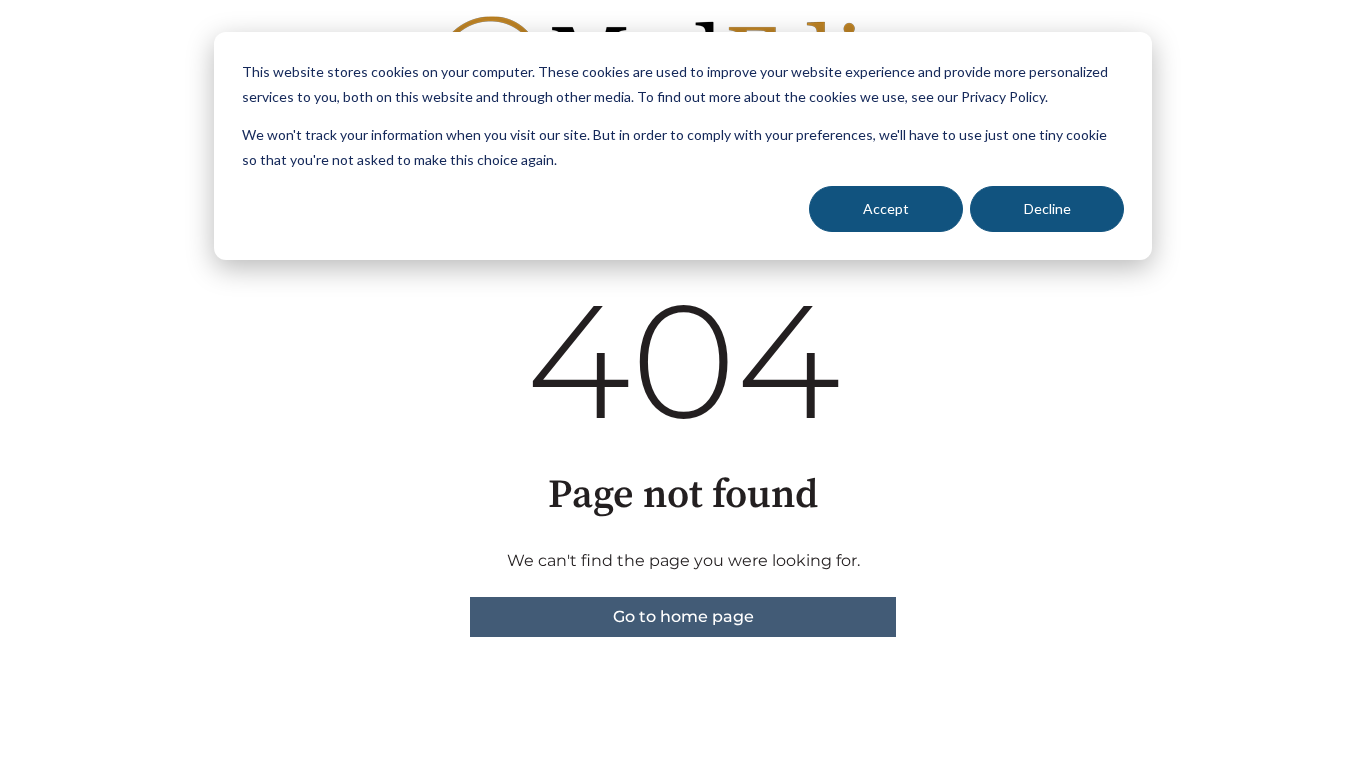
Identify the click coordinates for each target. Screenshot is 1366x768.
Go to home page (683, 616)
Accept (886, 208)
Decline (1047, 208)
